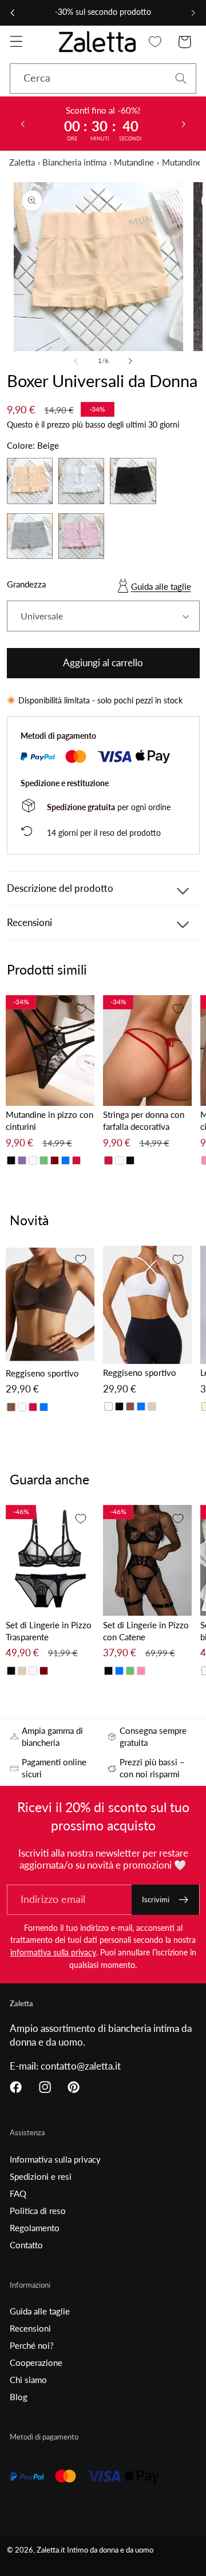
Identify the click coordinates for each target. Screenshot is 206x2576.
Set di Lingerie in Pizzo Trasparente (49, 1631)
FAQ (18, 2193)
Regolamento (35, 2228)
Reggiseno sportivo (42, 1373)
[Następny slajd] (184, 123)
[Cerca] (181, 79)
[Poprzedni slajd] (22, 123)
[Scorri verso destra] (130, 361)
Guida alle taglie (161, 586)
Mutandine (134, 162)
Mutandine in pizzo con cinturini (49, 1120)
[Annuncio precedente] (13, 13)
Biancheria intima (74, 162)
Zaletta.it (51, 2550)
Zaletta (22, 162)
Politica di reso (38, 2211)
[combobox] (103, 79)
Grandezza (26, 584)
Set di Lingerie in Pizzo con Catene (146, 1631)
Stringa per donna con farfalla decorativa (144, 1120)
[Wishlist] (155, 42)
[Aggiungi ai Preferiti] (81, 1009)
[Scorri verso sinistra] (76, 361)
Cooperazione (36, 2362)
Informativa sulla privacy (55, 2159)
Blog (19, 2397)
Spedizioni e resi (41, 2176)
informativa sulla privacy (53, 1952)
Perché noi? (32, 2345)
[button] (16, 42)
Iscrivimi (156, 1899)
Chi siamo (28, 2380)
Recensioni (30, 2328)
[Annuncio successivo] (193, 13)
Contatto (26, 2245)
